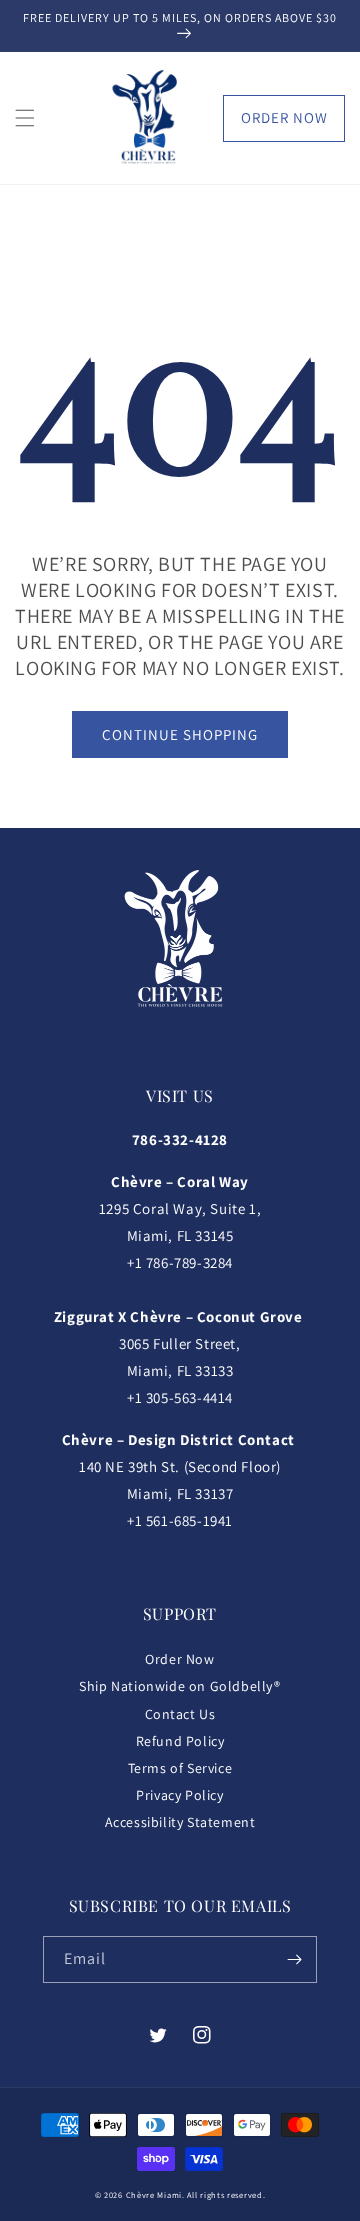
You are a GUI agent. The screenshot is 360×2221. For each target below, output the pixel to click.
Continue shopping (180, 734)
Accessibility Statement (180, 1822)
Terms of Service (180, 1768)
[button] (25, 118)
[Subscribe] (294, 1959)
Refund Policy (180, 1741)
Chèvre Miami (154, 2194)
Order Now (284, 117)
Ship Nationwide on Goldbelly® (179, 1686)
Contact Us (180, 1714)
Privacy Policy (179, 1795)
